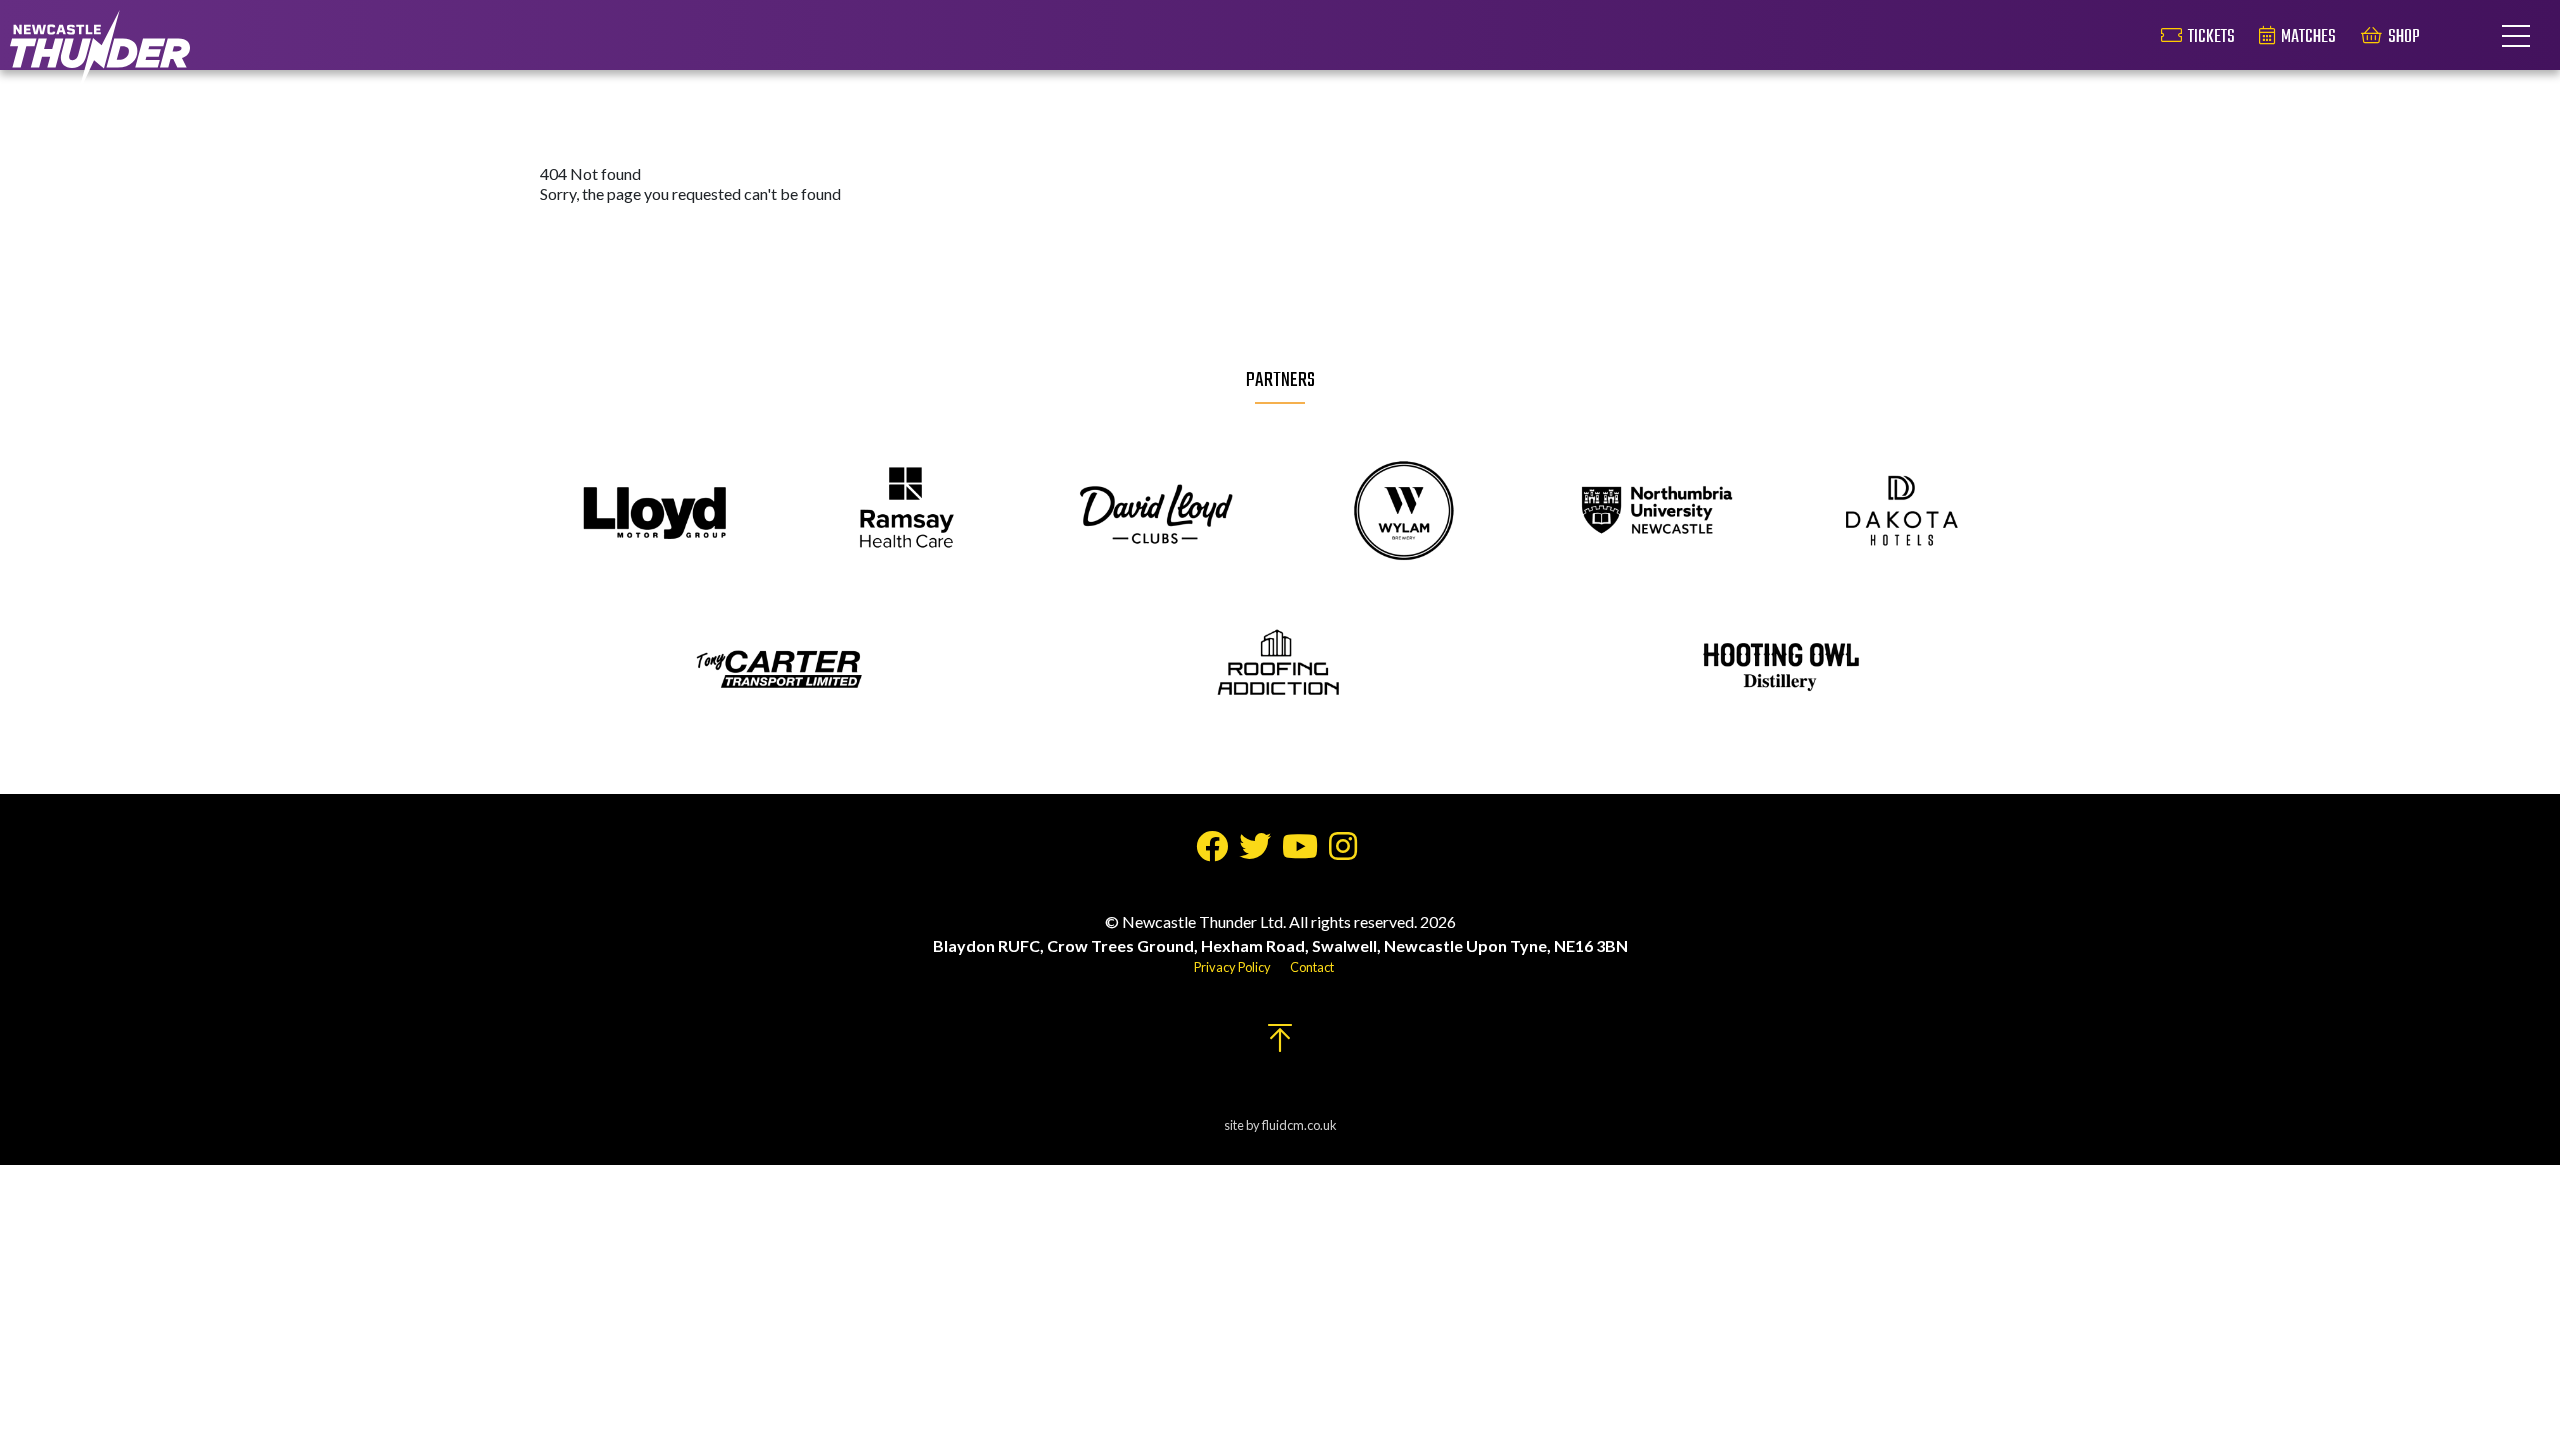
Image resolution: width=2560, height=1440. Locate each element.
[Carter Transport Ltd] (781, 668)
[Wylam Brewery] (1404, 512)
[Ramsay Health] (905, 512)
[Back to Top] (1280, 1043)
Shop (2404, 37)
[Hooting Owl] (1778, 668)
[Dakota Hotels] (1903, 512)
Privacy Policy (1232, 967)
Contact (1312, 967)
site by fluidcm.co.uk (1280, 1125)
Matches (2308, 37)
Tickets (2211, 37)
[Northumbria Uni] (1653, 512)
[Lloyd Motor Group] (656, 512)
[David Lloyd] (1155, 512)
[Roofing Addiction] (1279, 668)
